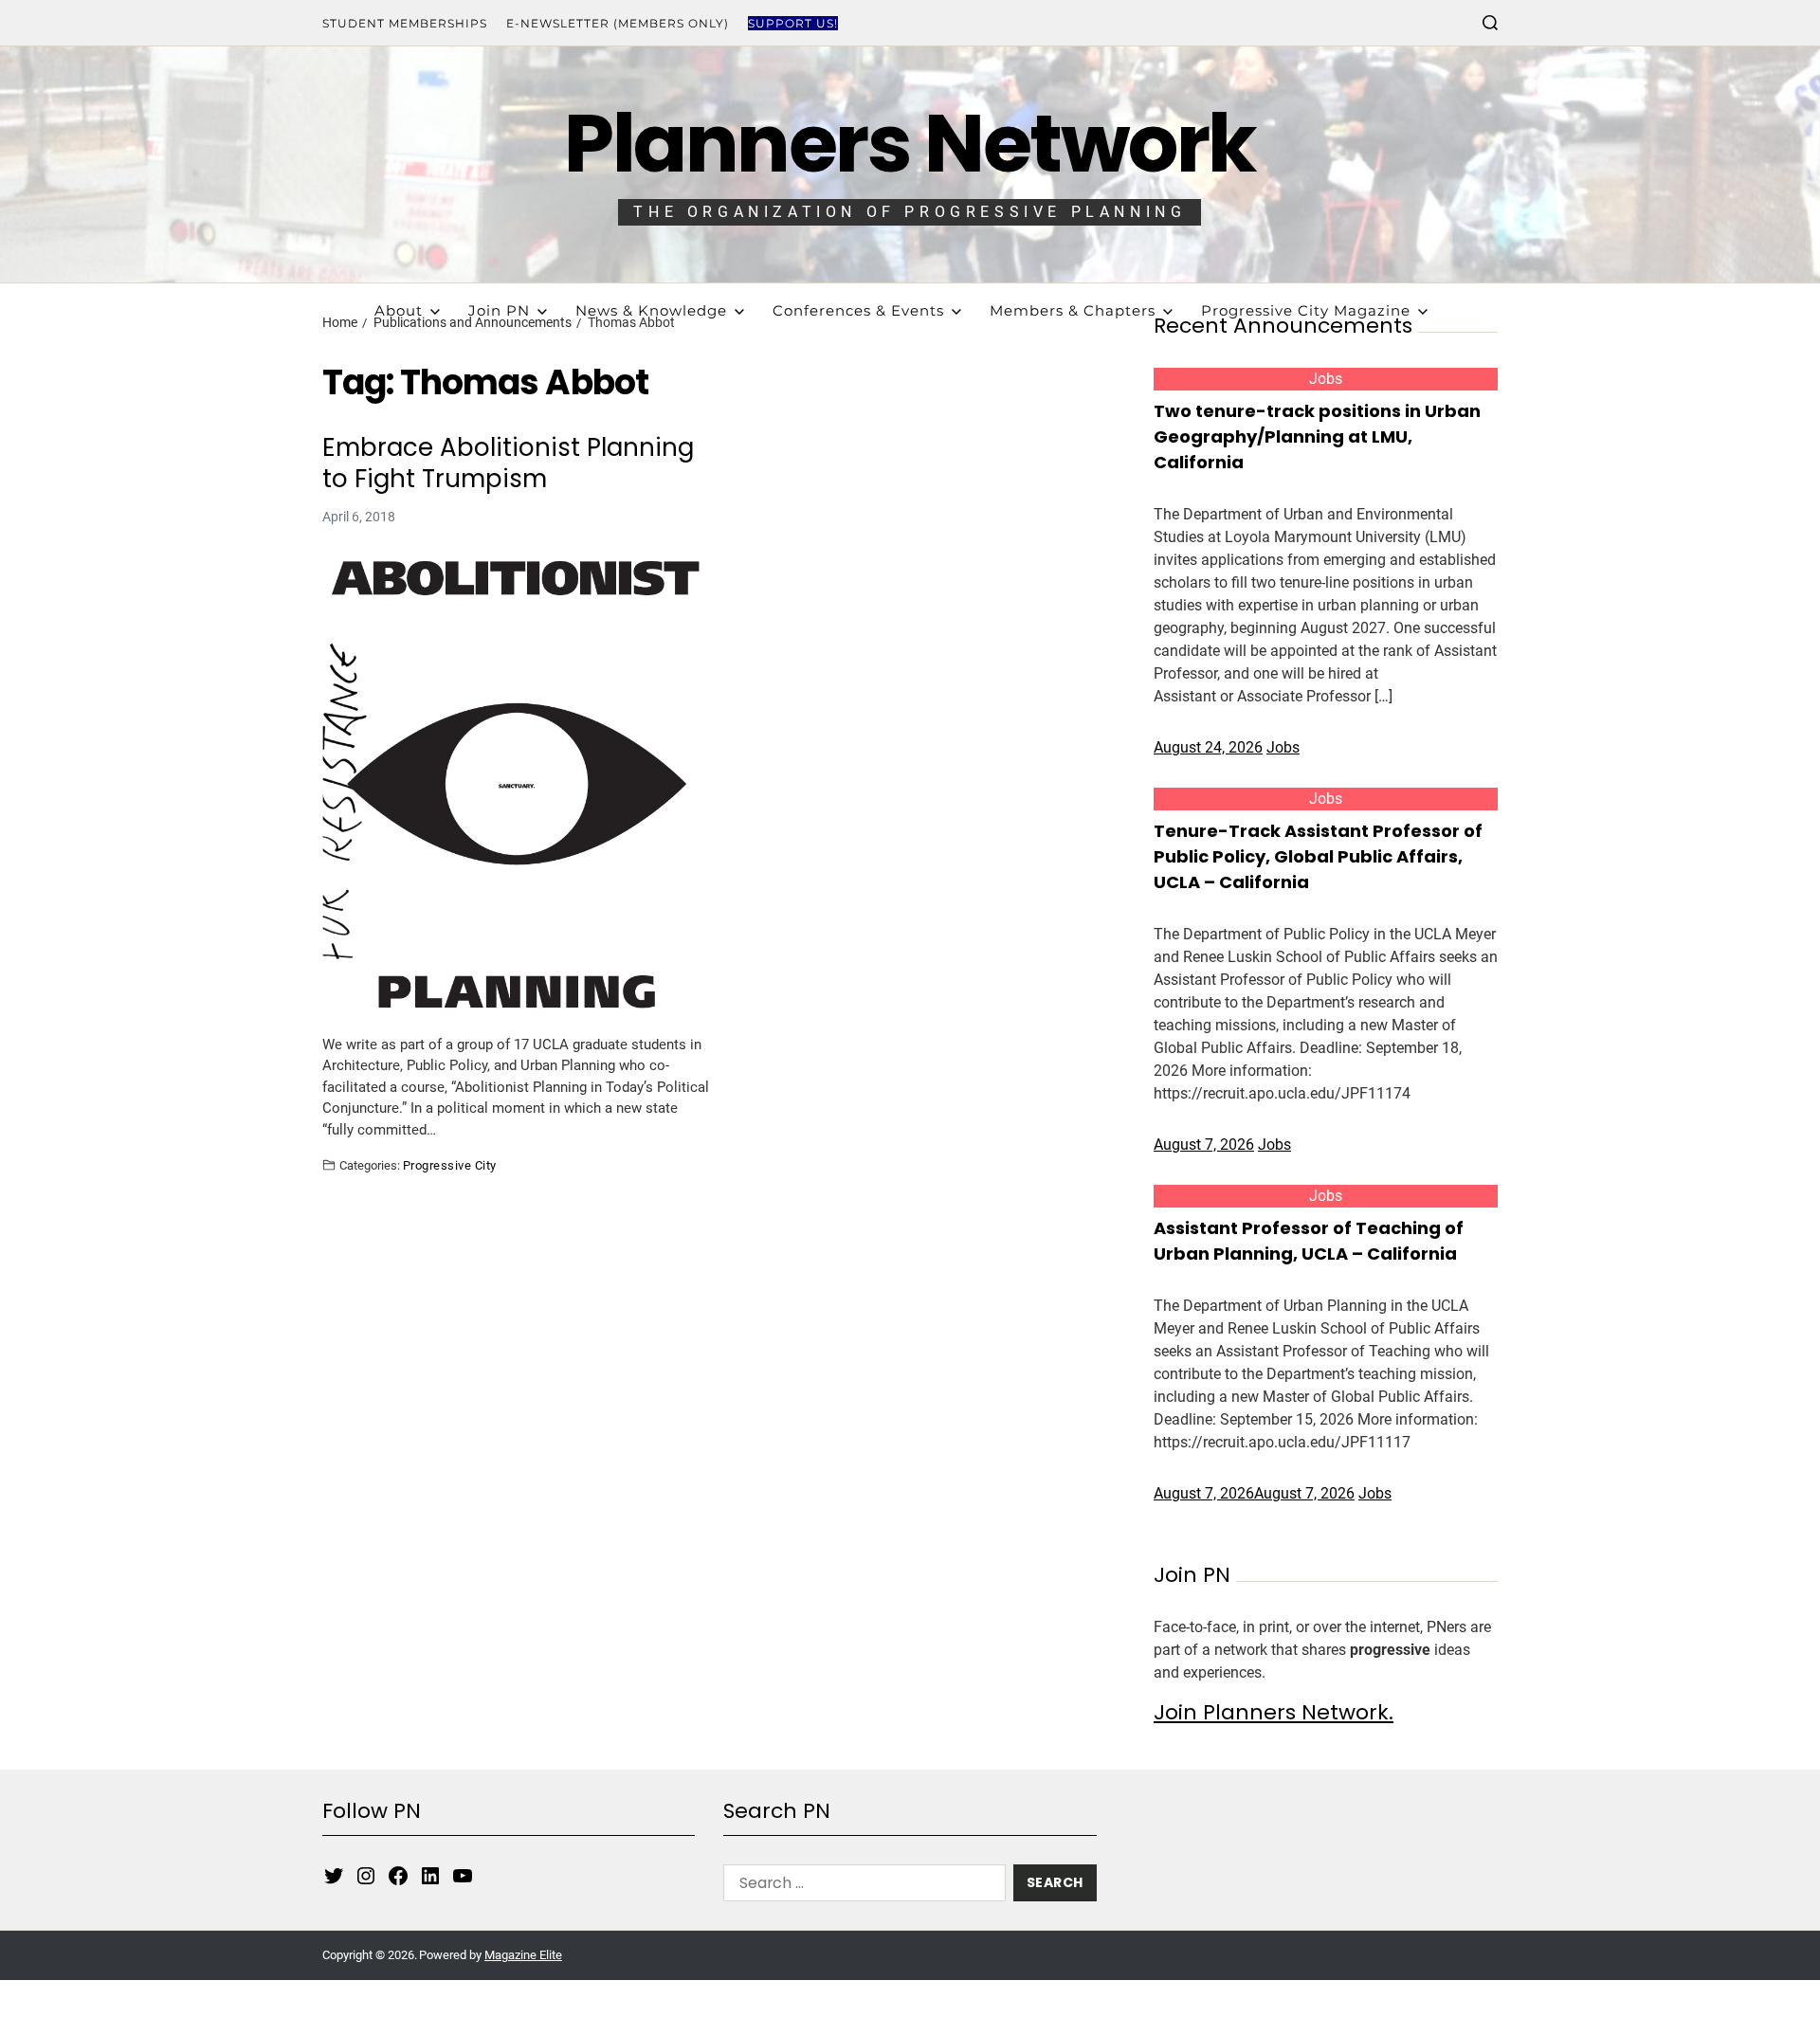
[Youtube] (463, 1876)
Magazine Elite (523, 1955)
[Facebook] (398, 1876)
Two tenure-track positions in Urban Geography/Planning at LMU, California (1317, 436)
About (399, 310)
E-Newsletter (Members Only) (618, 23)
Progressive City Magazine (1306, 310)
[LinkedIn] (430, 1876)
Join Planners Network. (1274, 1712)
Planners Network (910, 144)
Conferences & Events (858, 310)
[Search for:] (861, 1887)
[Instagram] (366, 1876)
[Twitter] (334, 1876)
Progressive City (450, 1165)
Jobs (1326, 379)
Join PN (499, 310)
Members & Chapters (1073, 310)
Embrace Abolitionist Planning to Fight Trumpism (508, 463)
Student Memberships (405, 23)
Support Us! (793, 23)
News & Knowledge (651, 310)
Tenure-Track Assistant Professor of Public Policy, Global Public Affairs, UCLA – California (1318, 856)
